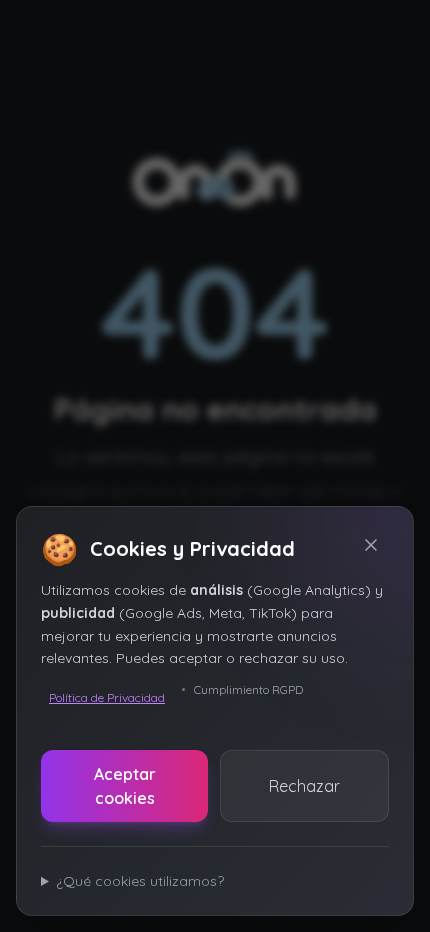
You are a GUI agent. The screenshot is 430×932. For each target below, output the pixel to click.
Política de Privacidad (107, 697)
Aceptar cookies (125, 786)
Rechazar (304, 786)
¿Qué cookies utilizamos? (140, 881)
